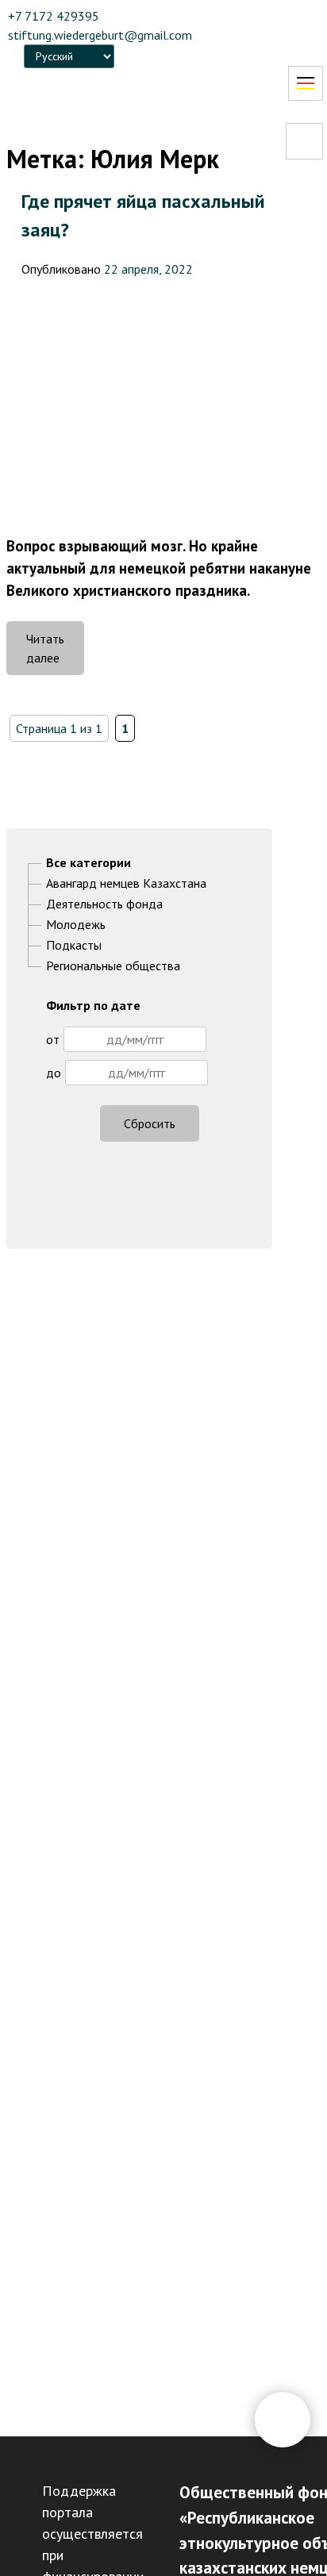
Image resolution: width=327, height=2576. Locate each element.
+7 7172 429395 (54, 16)
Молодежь (76, 924)
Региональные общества (113, 966)
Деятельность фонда (104, 904)
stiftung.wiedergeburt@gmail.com (100, 35)
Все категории (88, 862)
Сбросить (150, 1123)
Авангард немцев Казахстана (126, 883)
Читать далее (55, 653)
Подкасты (74, 945)
